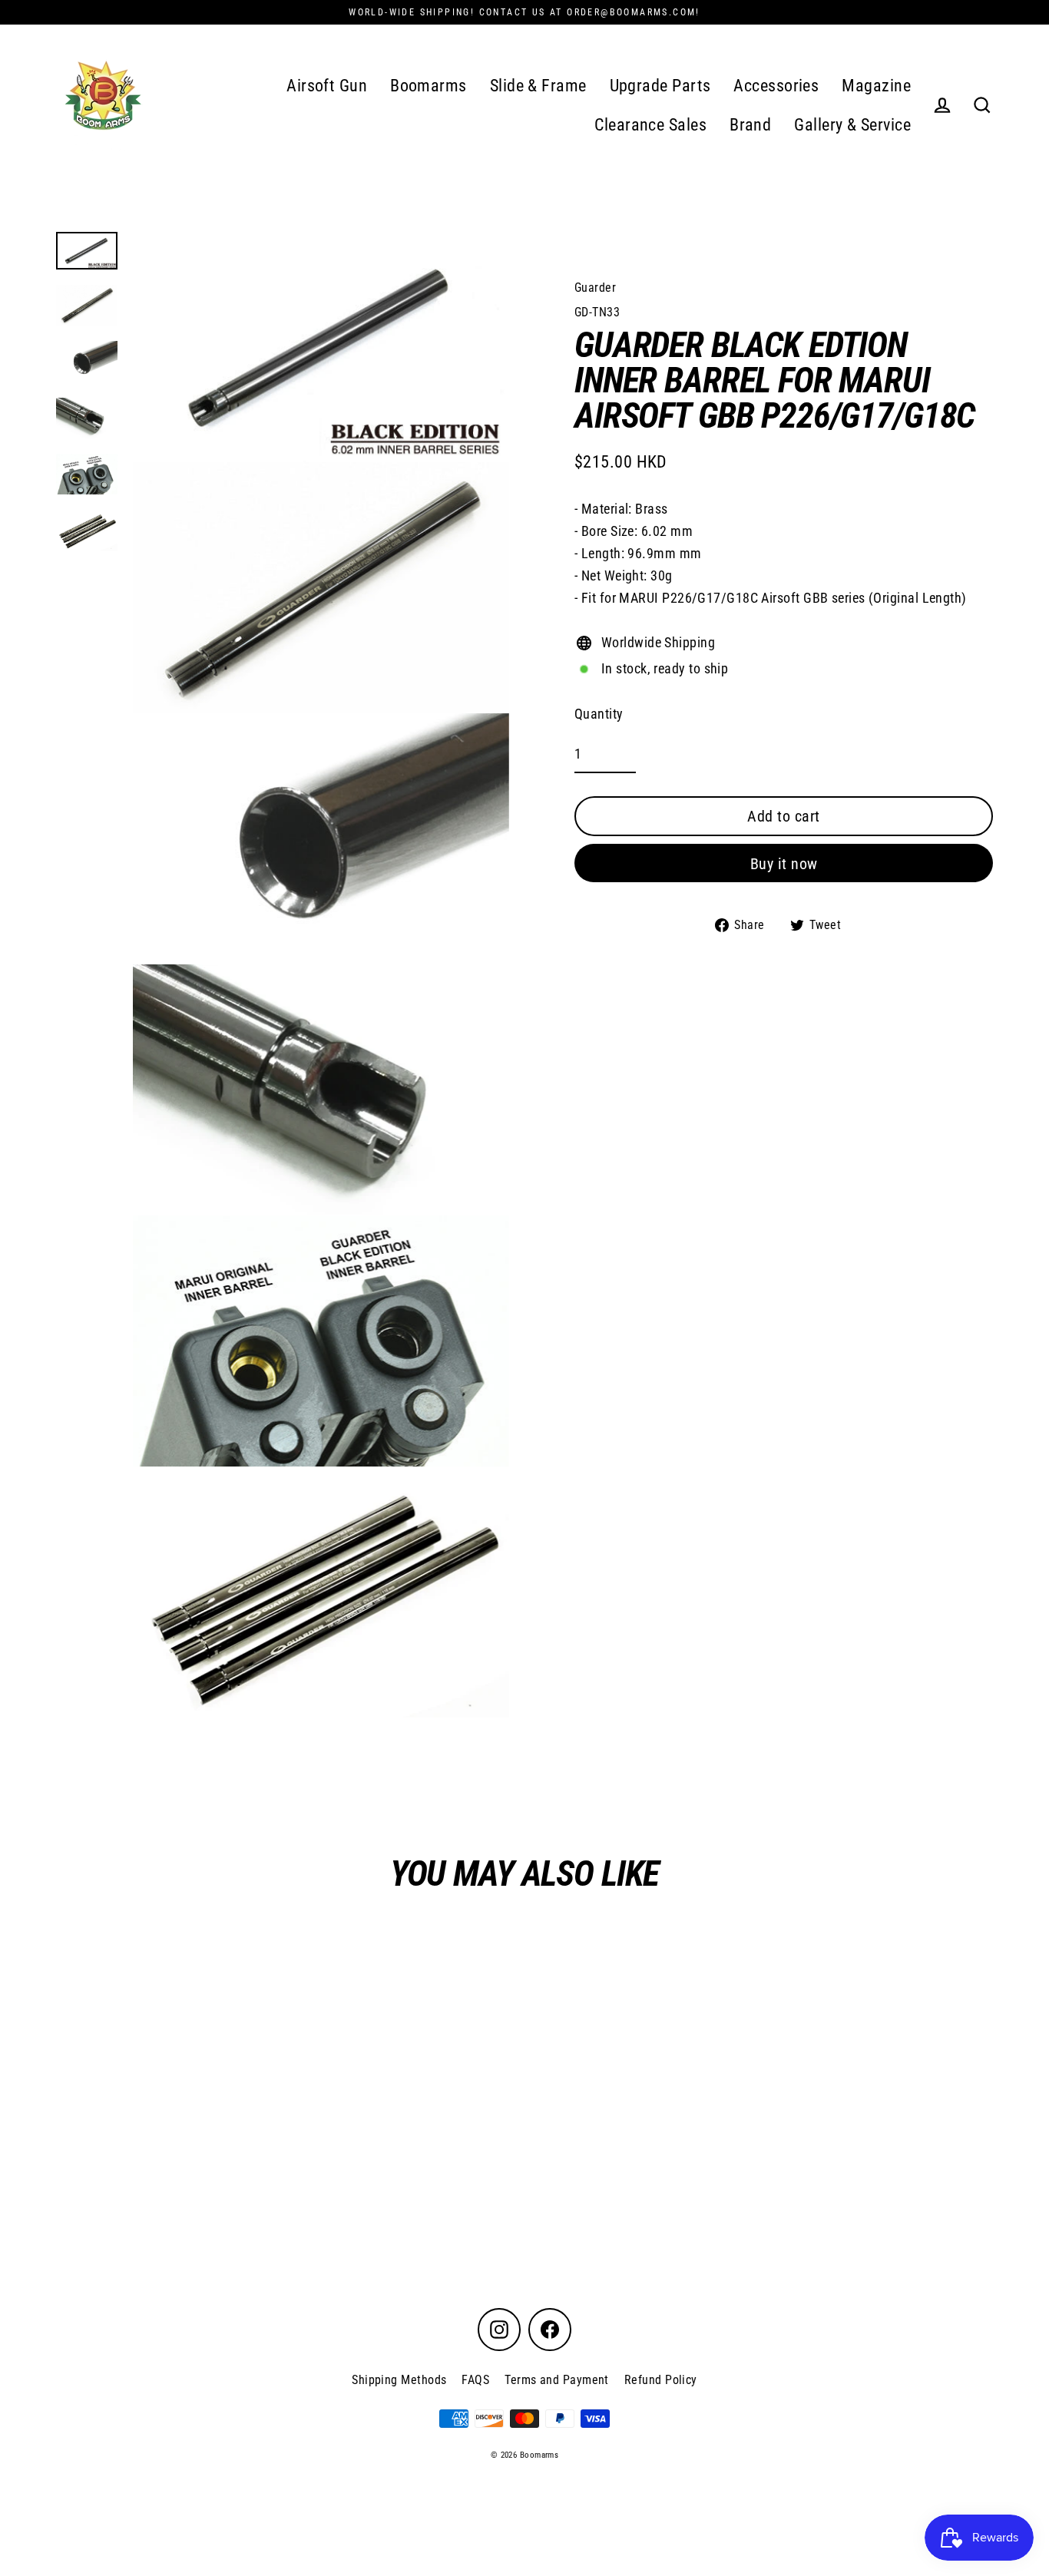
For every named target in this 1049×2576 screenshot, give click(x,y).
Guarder (595, 288)
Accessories (776, 86)
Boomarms (429, 86)
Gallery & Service (852, 125)
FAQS (475, 2380)
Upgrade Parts (660, 86)
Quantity (599, 714)
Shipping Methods (399, 2380)
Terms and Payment (557, 2380)
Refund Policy (661, 2380)
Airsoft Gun (327, 86)
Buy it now (784, 864)
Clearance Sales (650, 125)
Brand (750, 125)
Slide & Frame (538, 86)
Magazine (876, 86)
